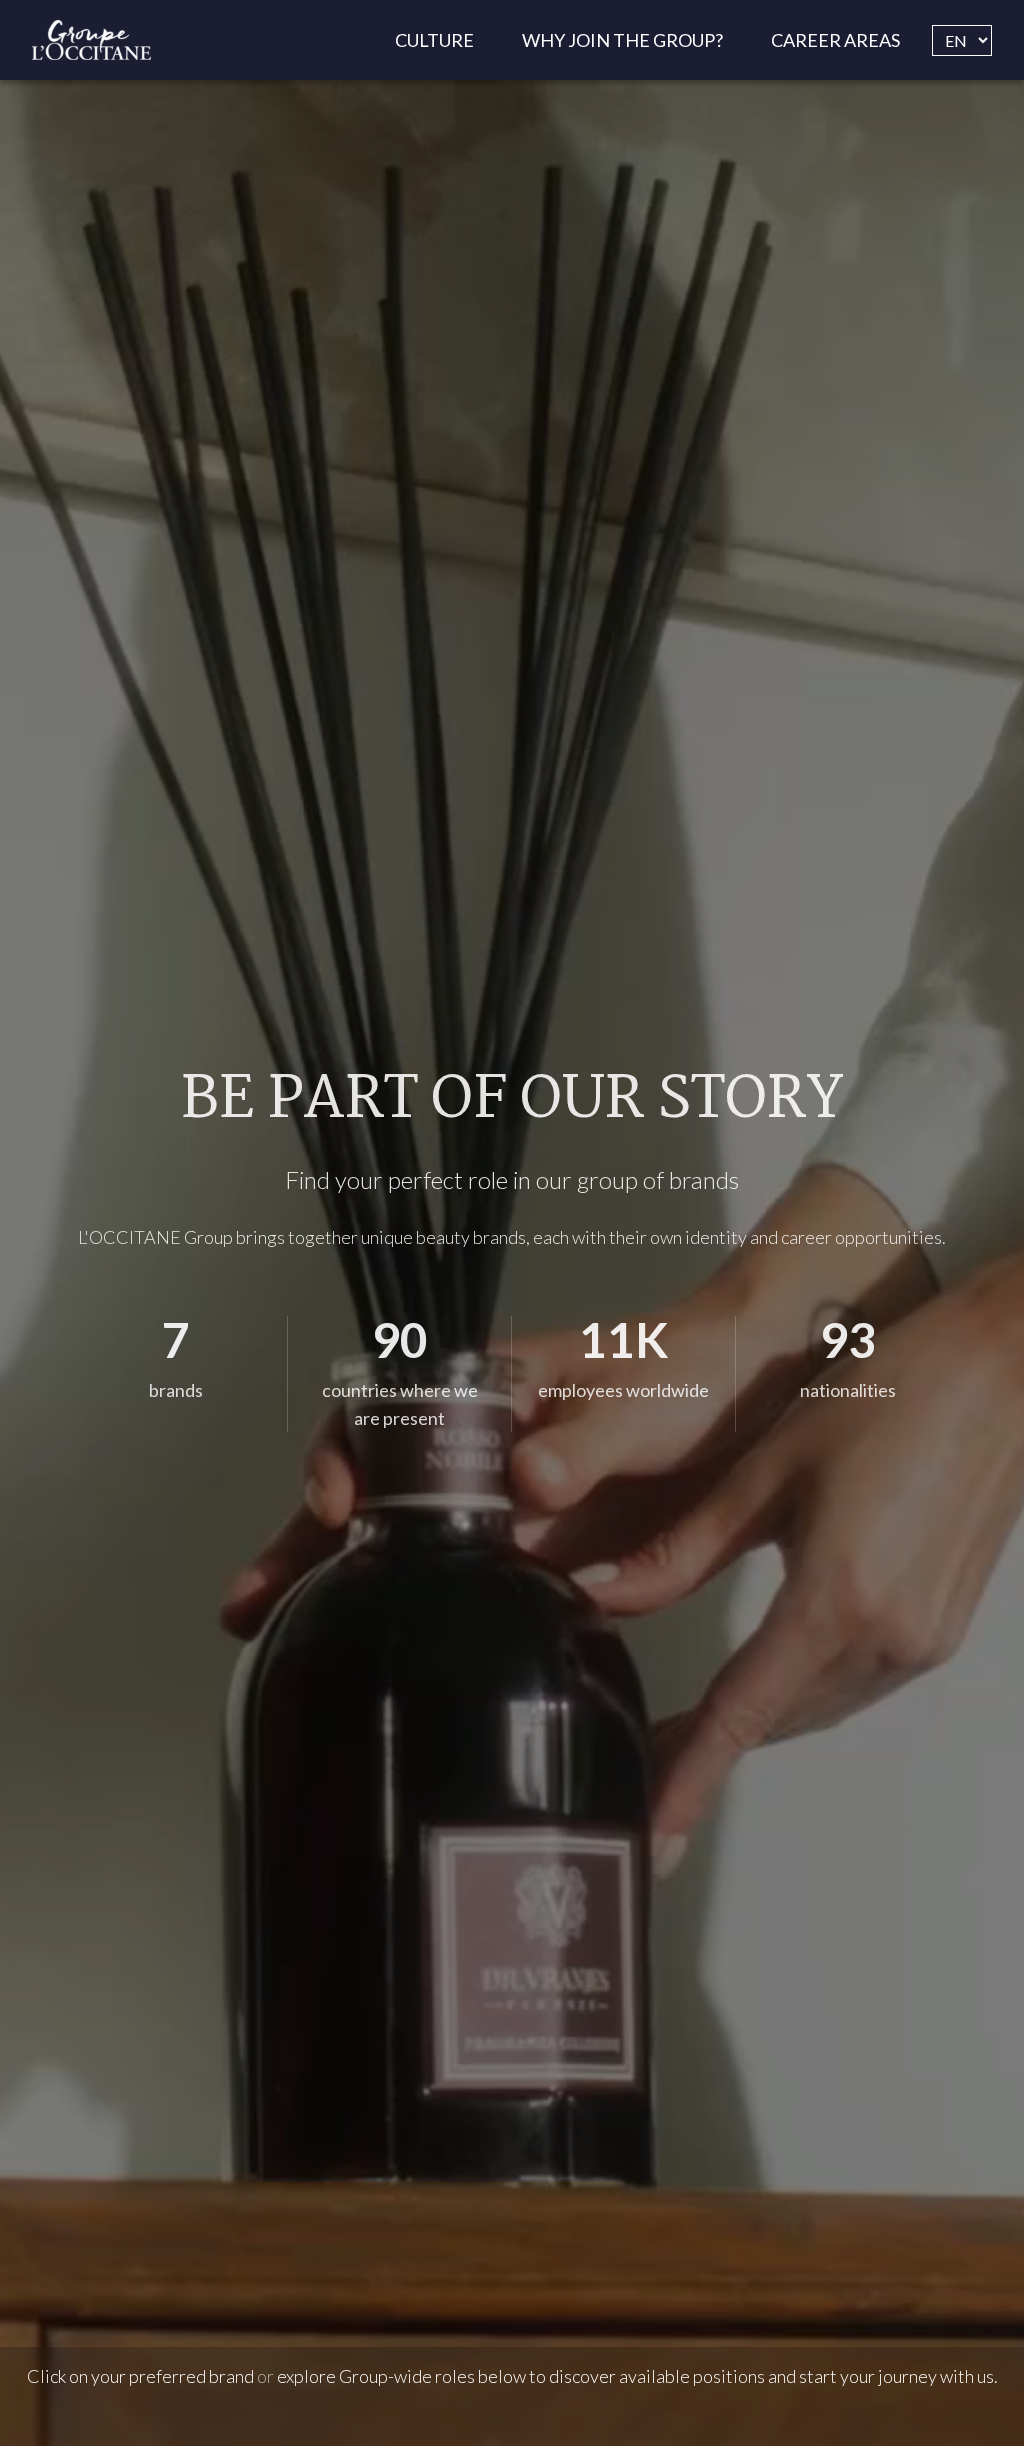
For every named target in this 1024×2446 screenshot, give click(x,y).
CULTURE (434, 40)
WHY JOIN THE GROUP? (622, 40)
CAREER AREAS (835, 40)
